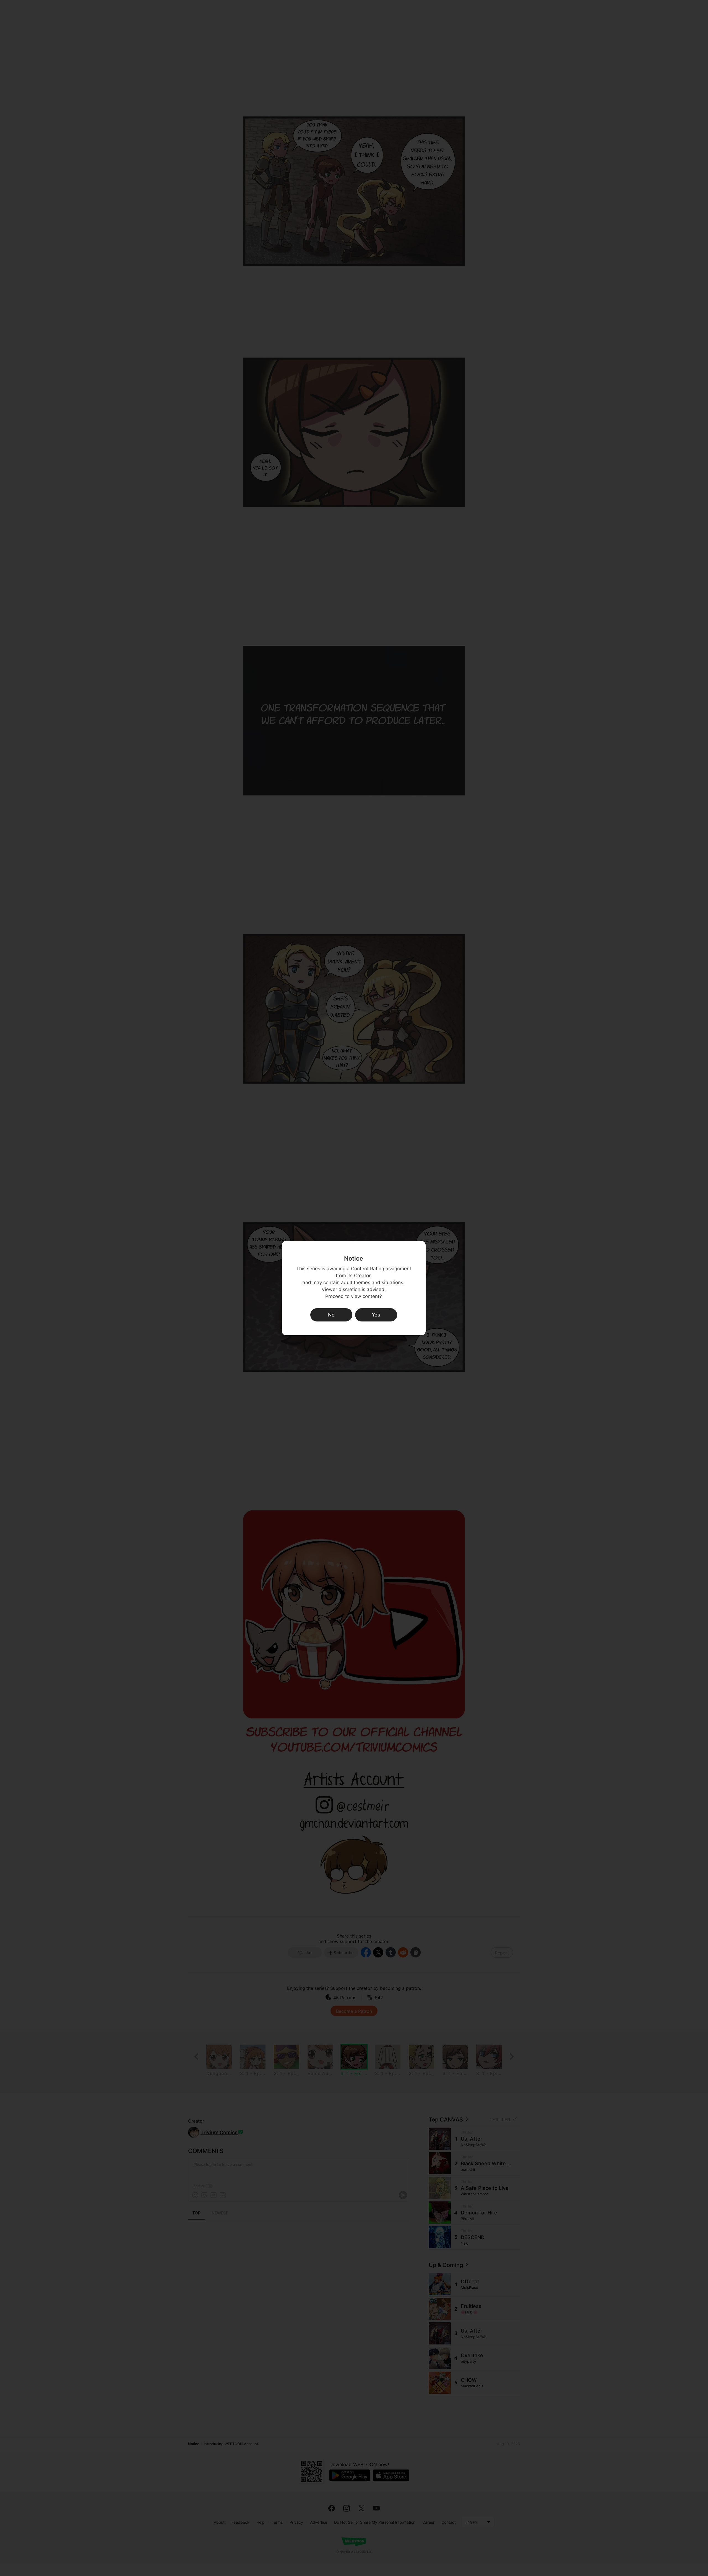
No (331, 1315)
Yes (376, 1315)
